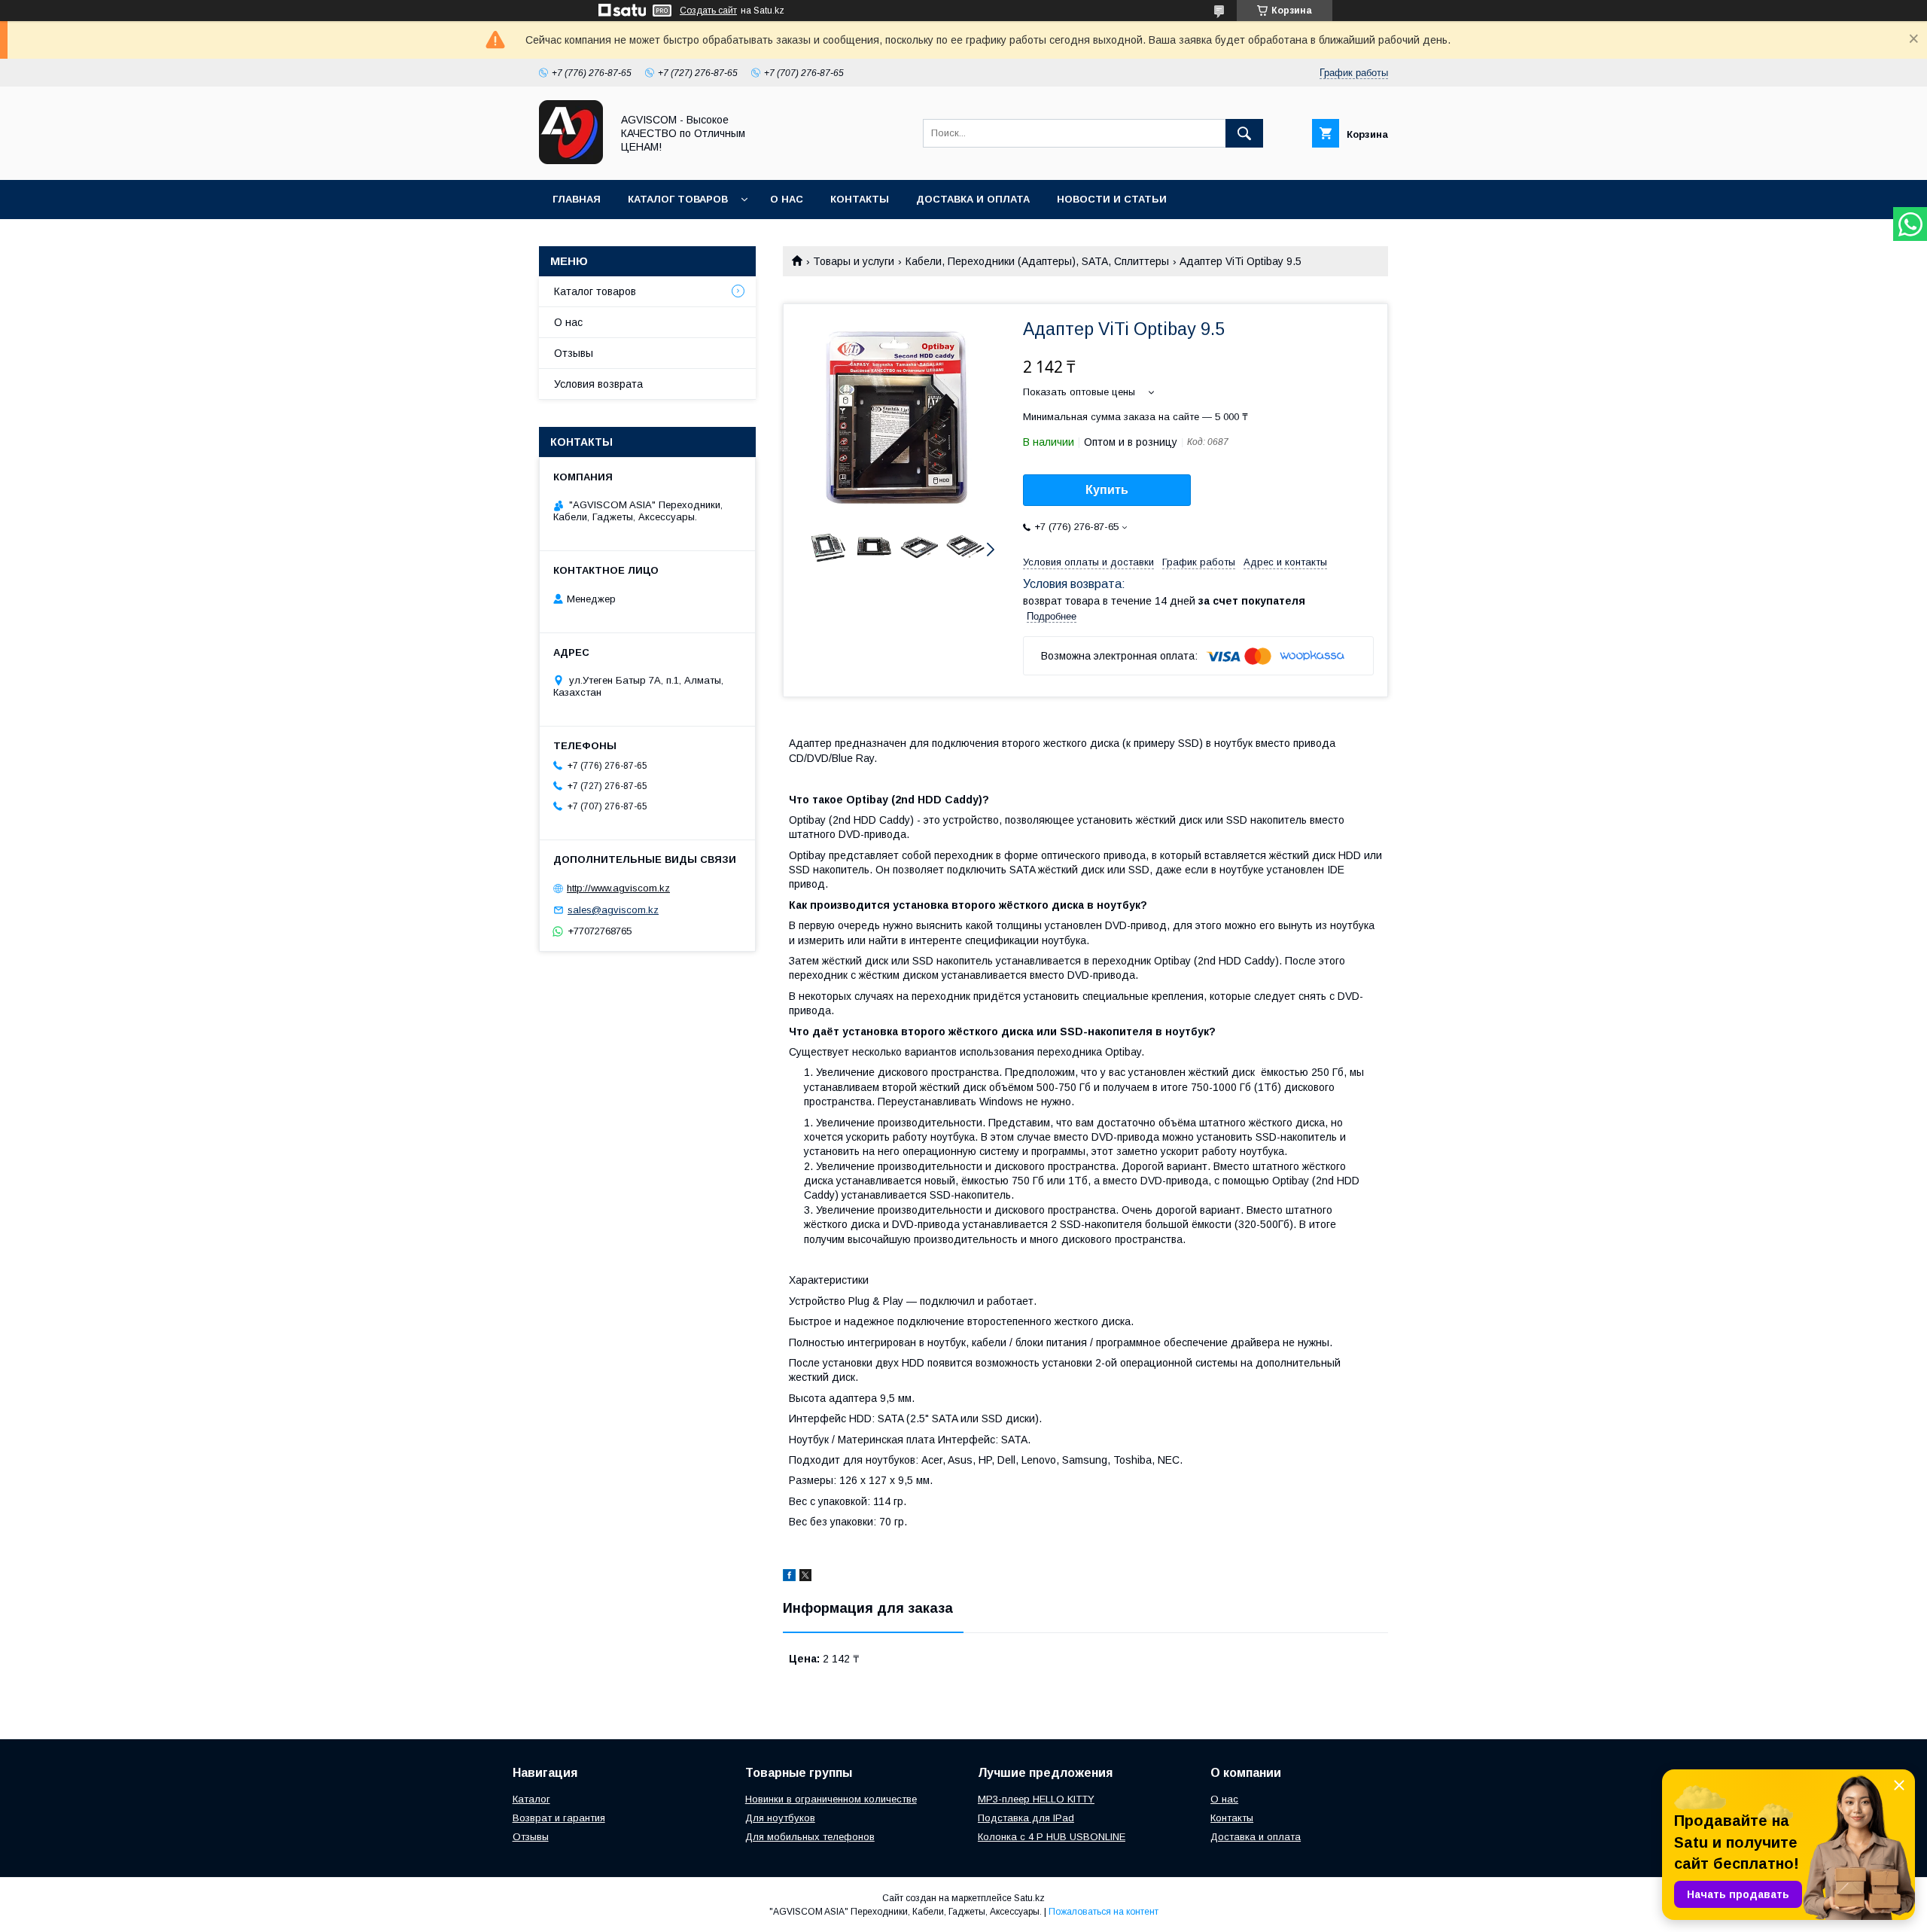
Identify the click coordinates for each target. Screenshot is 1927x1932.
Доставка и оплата (973, 199)
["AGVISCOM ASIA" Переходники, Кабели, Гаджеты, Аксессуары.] (571, 160)
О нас (787, 199)
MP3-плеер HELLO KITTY (1036, 1799)
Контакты (860, 199)
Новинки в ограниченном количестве (831, 1799)
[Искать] (1244, 133)
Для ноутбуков (780, 1818)
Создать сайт (708, 11)
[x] (805, 1577)
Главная (577, 199)
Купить (1107, 490)
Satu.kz (1029, 1898)
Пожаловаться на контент (1104, 1912)
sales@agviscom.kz (613, 910)
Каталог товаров (678, 199)
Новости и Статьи (1112, 199)
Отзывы (574, 353)
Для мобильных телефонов (810, 1837)
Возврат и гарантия (559, 1818)
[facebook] (789, 1577)
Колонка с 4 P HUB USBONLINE (1052, 1837)
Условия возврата (598, 384)
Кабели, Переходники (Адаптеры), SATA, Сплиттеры (1037, 261)
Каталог (531, 1799)
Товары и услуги (854, 261)
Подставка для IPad (1026, 1818)
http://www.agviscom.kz (618, 888)
